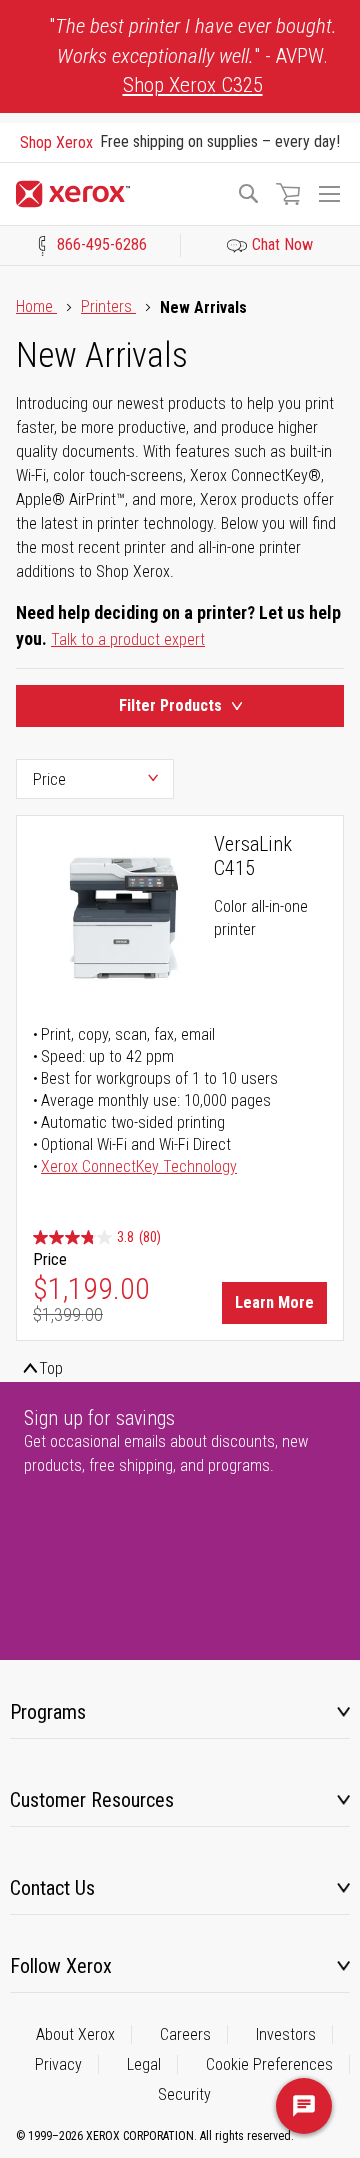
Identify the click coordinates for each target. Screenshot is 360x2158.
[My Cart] (288, 194)
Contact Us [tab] (52, 1888)
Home (36, 306)
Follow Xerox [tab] (61, 1966)
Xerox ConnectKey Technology (139, 1166)
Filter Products (170, 705)
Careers (185, 2034)
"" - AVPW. (193, 55)
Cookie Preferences (269, 2064)
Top (51, 1368)
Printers (108, 306)
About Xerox (75, 2034)
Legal (144, 2064)
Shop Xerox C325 (193, 85)
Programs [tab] (48, 1712)
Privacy (58, 2064)
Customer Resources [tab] (92, 1800)
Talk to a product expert (128, 639)
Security (184, 2094)
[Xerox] (117, 194)
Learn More (274, 1302)
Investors (286, 2034)
